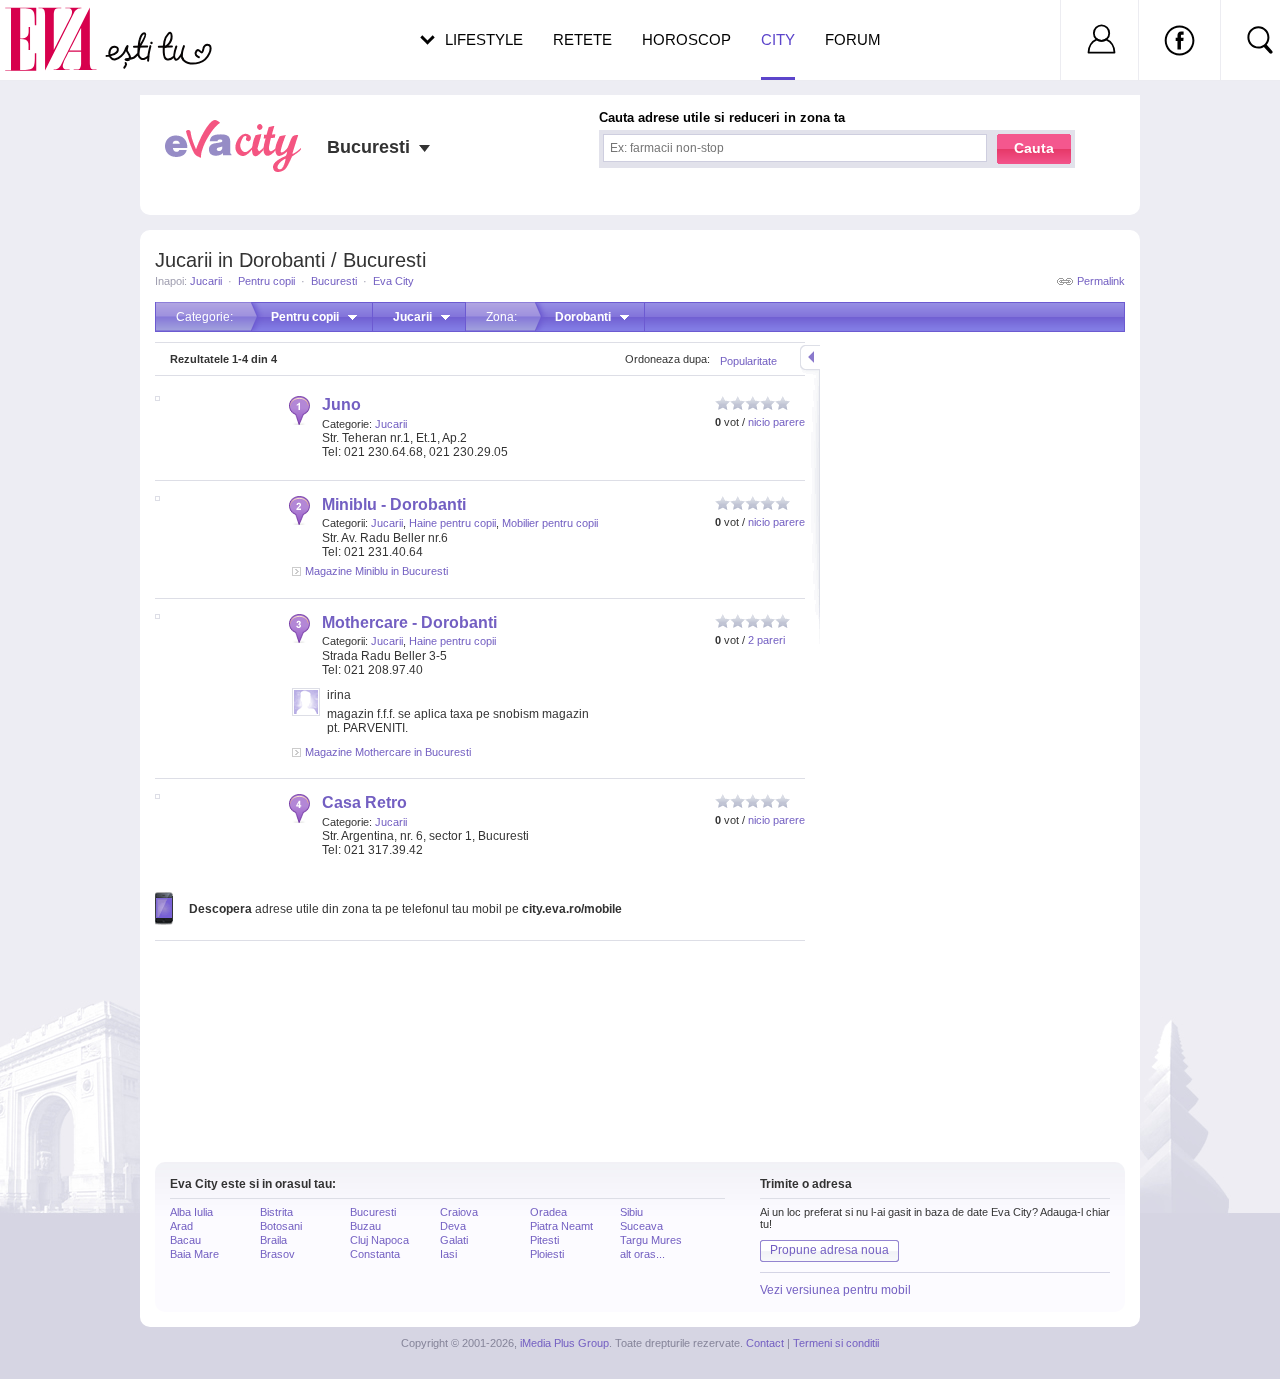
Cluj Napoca (379, 1240)
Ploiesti (547, 1254)
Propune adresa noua (829, 1250)
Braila (273, 1240)
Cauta (1034, 148)
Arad (181, 1226)
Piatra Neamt (561, 1226)
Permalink (1101, 281)
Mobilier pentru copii (550, 523)
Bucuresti (334, 281)
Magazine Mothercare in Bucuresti (388, 752)
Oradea (548, 1212)
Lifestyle (484, 39)
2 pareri (766, 640)
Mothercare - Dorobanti (409, 622)
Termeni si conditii (836, 1343)
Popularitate (748, 361)
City (778, 39)
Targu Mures (651, 1240)
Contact (765, 1343)
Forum (853, 39)
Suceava (641, 1226)
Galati (454, 1240)
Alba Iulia (191, 1212)
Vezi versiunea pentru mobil (835, 1290)
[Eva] (62, 23)
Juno (341, 404)
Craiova (459, 1212)
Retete (582, 39)
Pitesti (544, 1240)
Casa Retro (364, 802)
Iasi (448, 1254)
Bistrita (276, 1212)
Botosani (281, 1226)
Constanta (375, 1254)
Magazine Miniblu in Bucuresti (376, 571)
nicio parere (776, 422)
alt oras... (642, 1254)
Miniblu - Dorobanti (394, 504)
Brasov (277, 1254)
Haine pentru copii (452, 523)
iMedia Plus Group (564, 1343)
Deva (453, 1226)
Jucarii (206, 281)
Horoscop (686, 39)
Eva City (393, 281)
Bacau (185, 1240)
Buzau (365, 1226)
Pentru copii (266, 281)
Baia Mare (194, 1254)
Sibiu (631, 1212)
